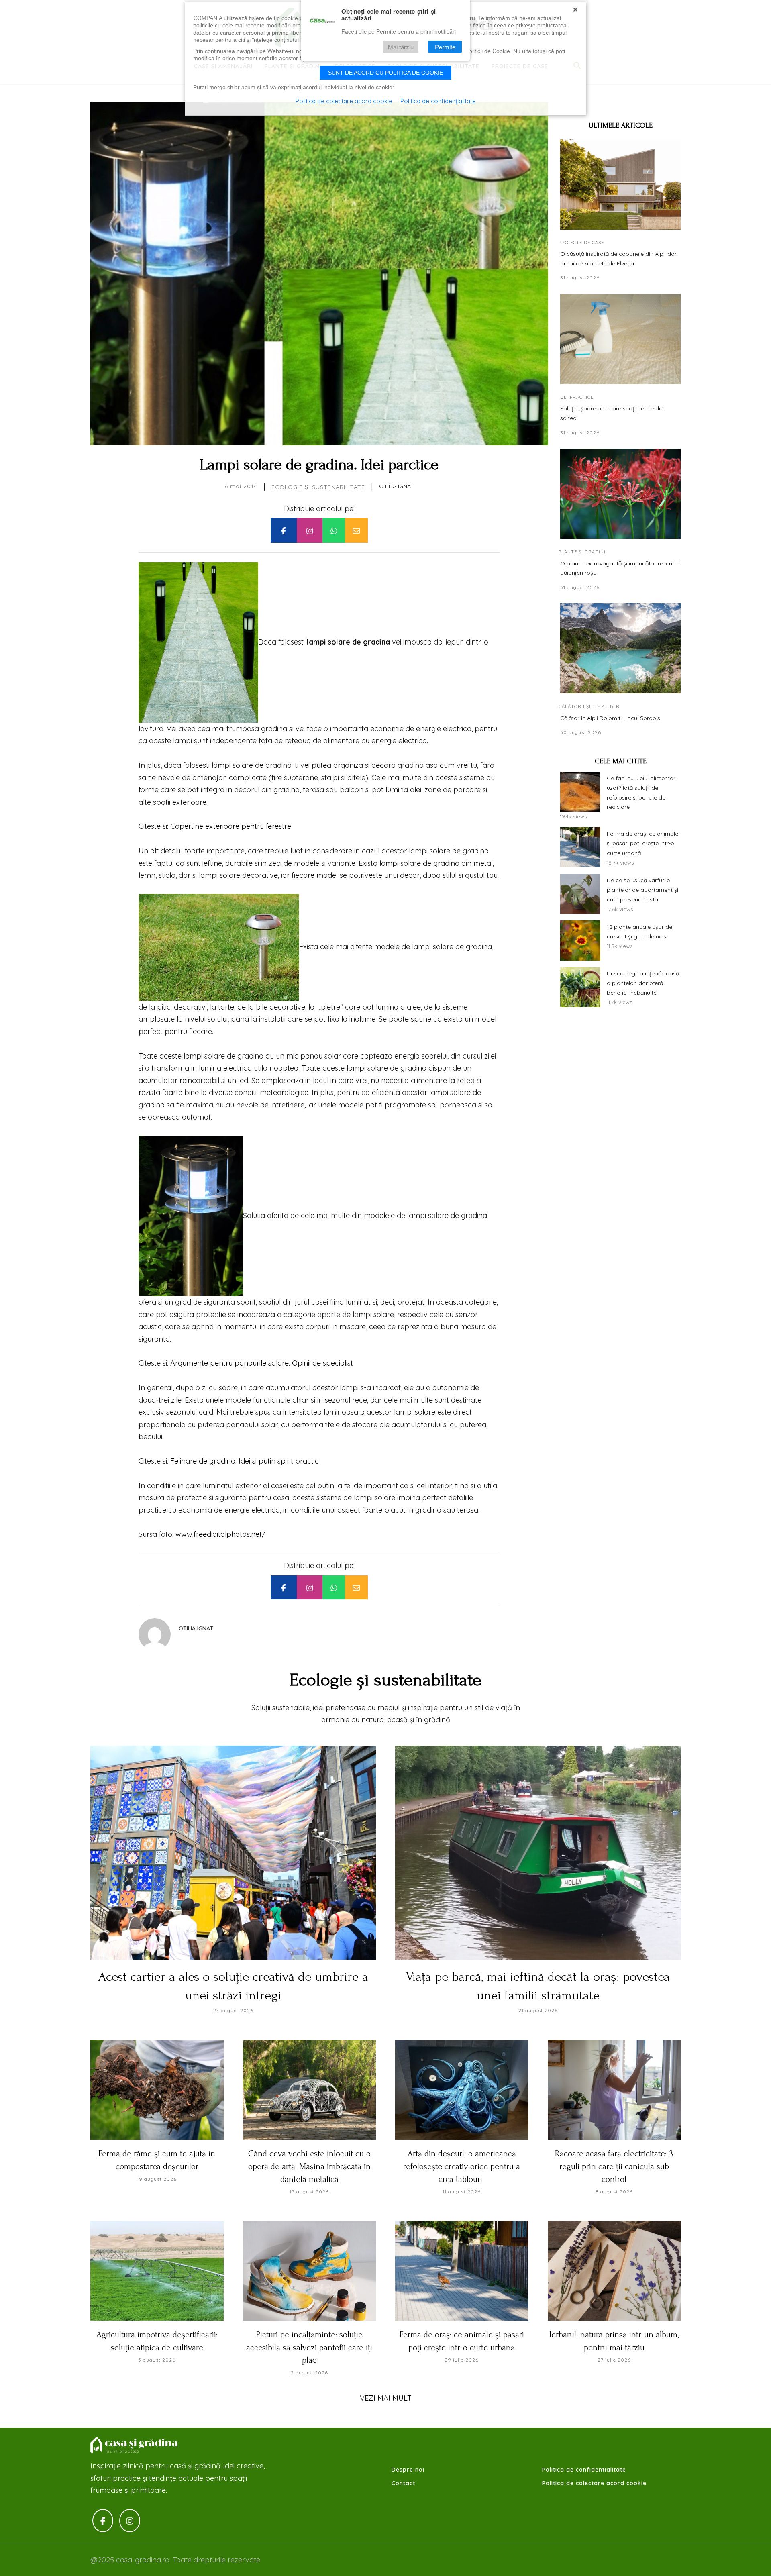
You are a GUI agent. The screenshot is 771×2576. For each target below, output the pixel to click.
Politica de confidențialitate (438, 101)
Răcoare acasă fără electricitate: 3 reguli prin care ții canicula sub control (614, 2166)
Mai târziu (401, 47)
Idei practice (576, 397)
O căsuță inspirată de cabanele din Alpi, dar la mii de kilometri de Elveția (618, 259)
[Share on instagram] (310, 530)
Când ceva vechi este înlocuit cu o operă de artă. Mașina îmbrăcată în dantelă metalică (309, 2166)
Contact (403, 2483)
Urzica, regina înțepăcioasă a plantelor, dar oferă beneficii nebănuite (643, 983)
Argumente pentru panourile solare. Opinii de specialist (262, 1363)
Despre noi (408, 2470)
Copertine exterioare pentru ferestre (231, 826)
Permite (445, 47)
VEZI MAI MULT (386, 2398)
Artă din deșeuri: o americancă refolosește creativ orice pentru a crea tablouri (462, 2166)
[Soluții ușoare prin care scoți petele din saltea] (620, 339)
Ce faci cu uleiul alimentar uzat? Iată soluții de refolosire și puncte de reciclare (641, 792)
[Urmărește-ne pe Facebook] (103, 2521)
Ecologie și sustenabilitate (318, 487)
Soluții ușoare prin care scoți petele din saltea (612, 413)
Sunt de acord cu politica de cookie (385, 73)
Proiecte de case (581, 243)
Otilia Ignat (397, 486)
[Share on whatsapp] (334, 530)
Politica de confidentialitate (584, 2470)
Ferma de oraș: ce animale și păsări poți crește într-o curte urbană (642, 843)
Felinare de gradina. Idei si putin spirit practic (245, 1461)
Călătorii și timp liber (589, 706)
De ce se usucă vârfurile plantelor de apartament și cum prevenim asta (642, 890)
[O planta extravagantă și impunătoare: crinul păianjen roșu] (620, 494)
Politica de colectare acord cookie (594, 2483)
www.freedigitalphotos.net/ (220, 1534)
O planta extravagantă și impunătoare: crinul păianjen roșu (620, 568)
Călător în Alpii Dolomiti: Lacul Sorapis (610, 718)
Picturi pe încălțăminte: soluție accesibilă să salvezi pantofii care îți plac (309, 2347)
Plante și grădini (582, 552)
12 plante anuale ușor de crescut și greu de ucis (639, 932)
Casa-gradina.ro (135, 2445)
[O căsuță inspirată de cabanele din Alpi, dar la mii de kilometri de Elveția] (620, 185)
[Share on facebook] (284, 530)
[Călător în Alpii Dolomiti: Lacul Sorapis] (620, 648)
